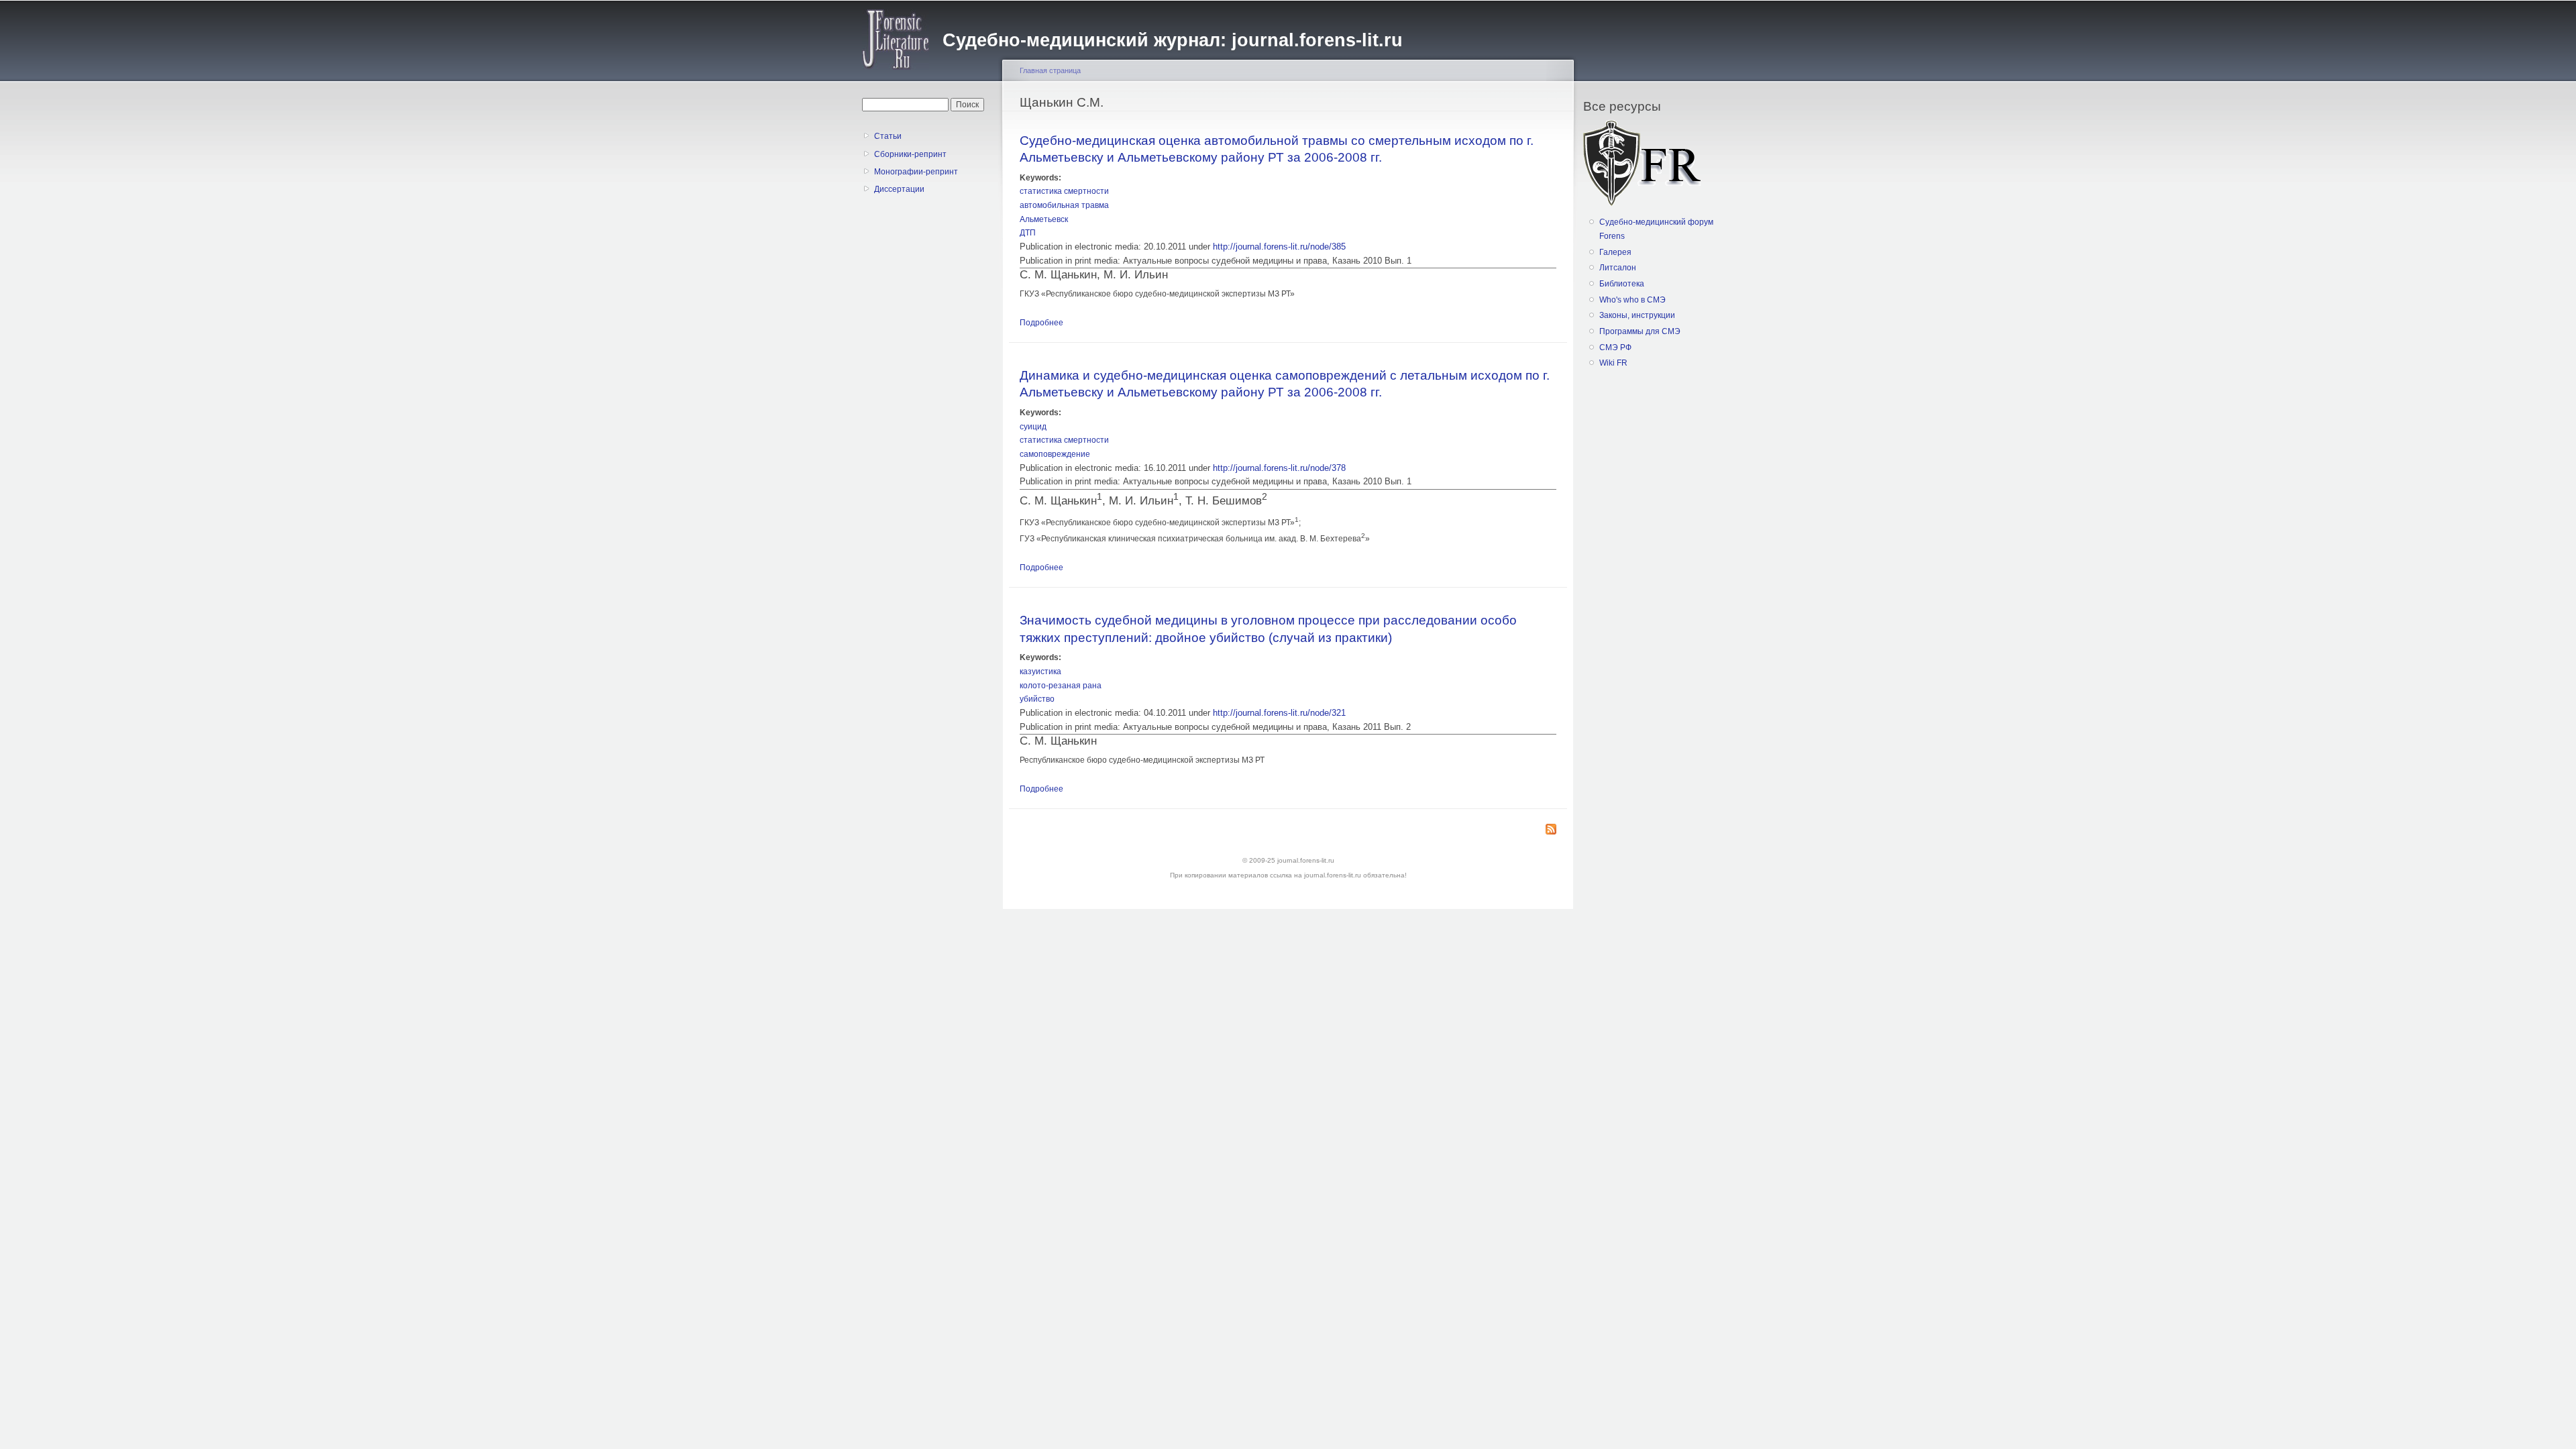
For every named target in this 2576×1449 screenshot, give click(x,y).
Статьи (888, 136)
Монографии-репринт (916, 172)
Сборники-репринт (910, 154)
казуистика (1040, 672)
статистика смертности (1064, 191)
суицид (1033, 427)
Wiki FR (1613, 363)
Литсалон (1618, 268)
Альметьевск (1044, 219)
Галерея (1615, 252)
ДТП (1028, 233)
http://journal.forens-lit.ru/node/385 (1279, 247)
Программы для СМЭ (1640, 331)
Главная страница (1050, 70)
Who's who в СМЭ (1632, 300)
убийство (1037, 699)
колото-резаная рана (1061, 686)
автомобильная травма (1064, 205)
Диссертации (899, 189)
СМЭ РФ (1615, 347)
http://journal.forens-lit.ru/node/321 (1279, 713)
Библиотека (1622, 284)
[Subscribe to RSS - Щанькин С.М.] (1551, 830)
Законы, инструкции (1637, 315)
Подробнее (1041, 323)
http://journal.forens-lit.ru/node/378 (1279, 468)
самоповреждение (1055, 454)
